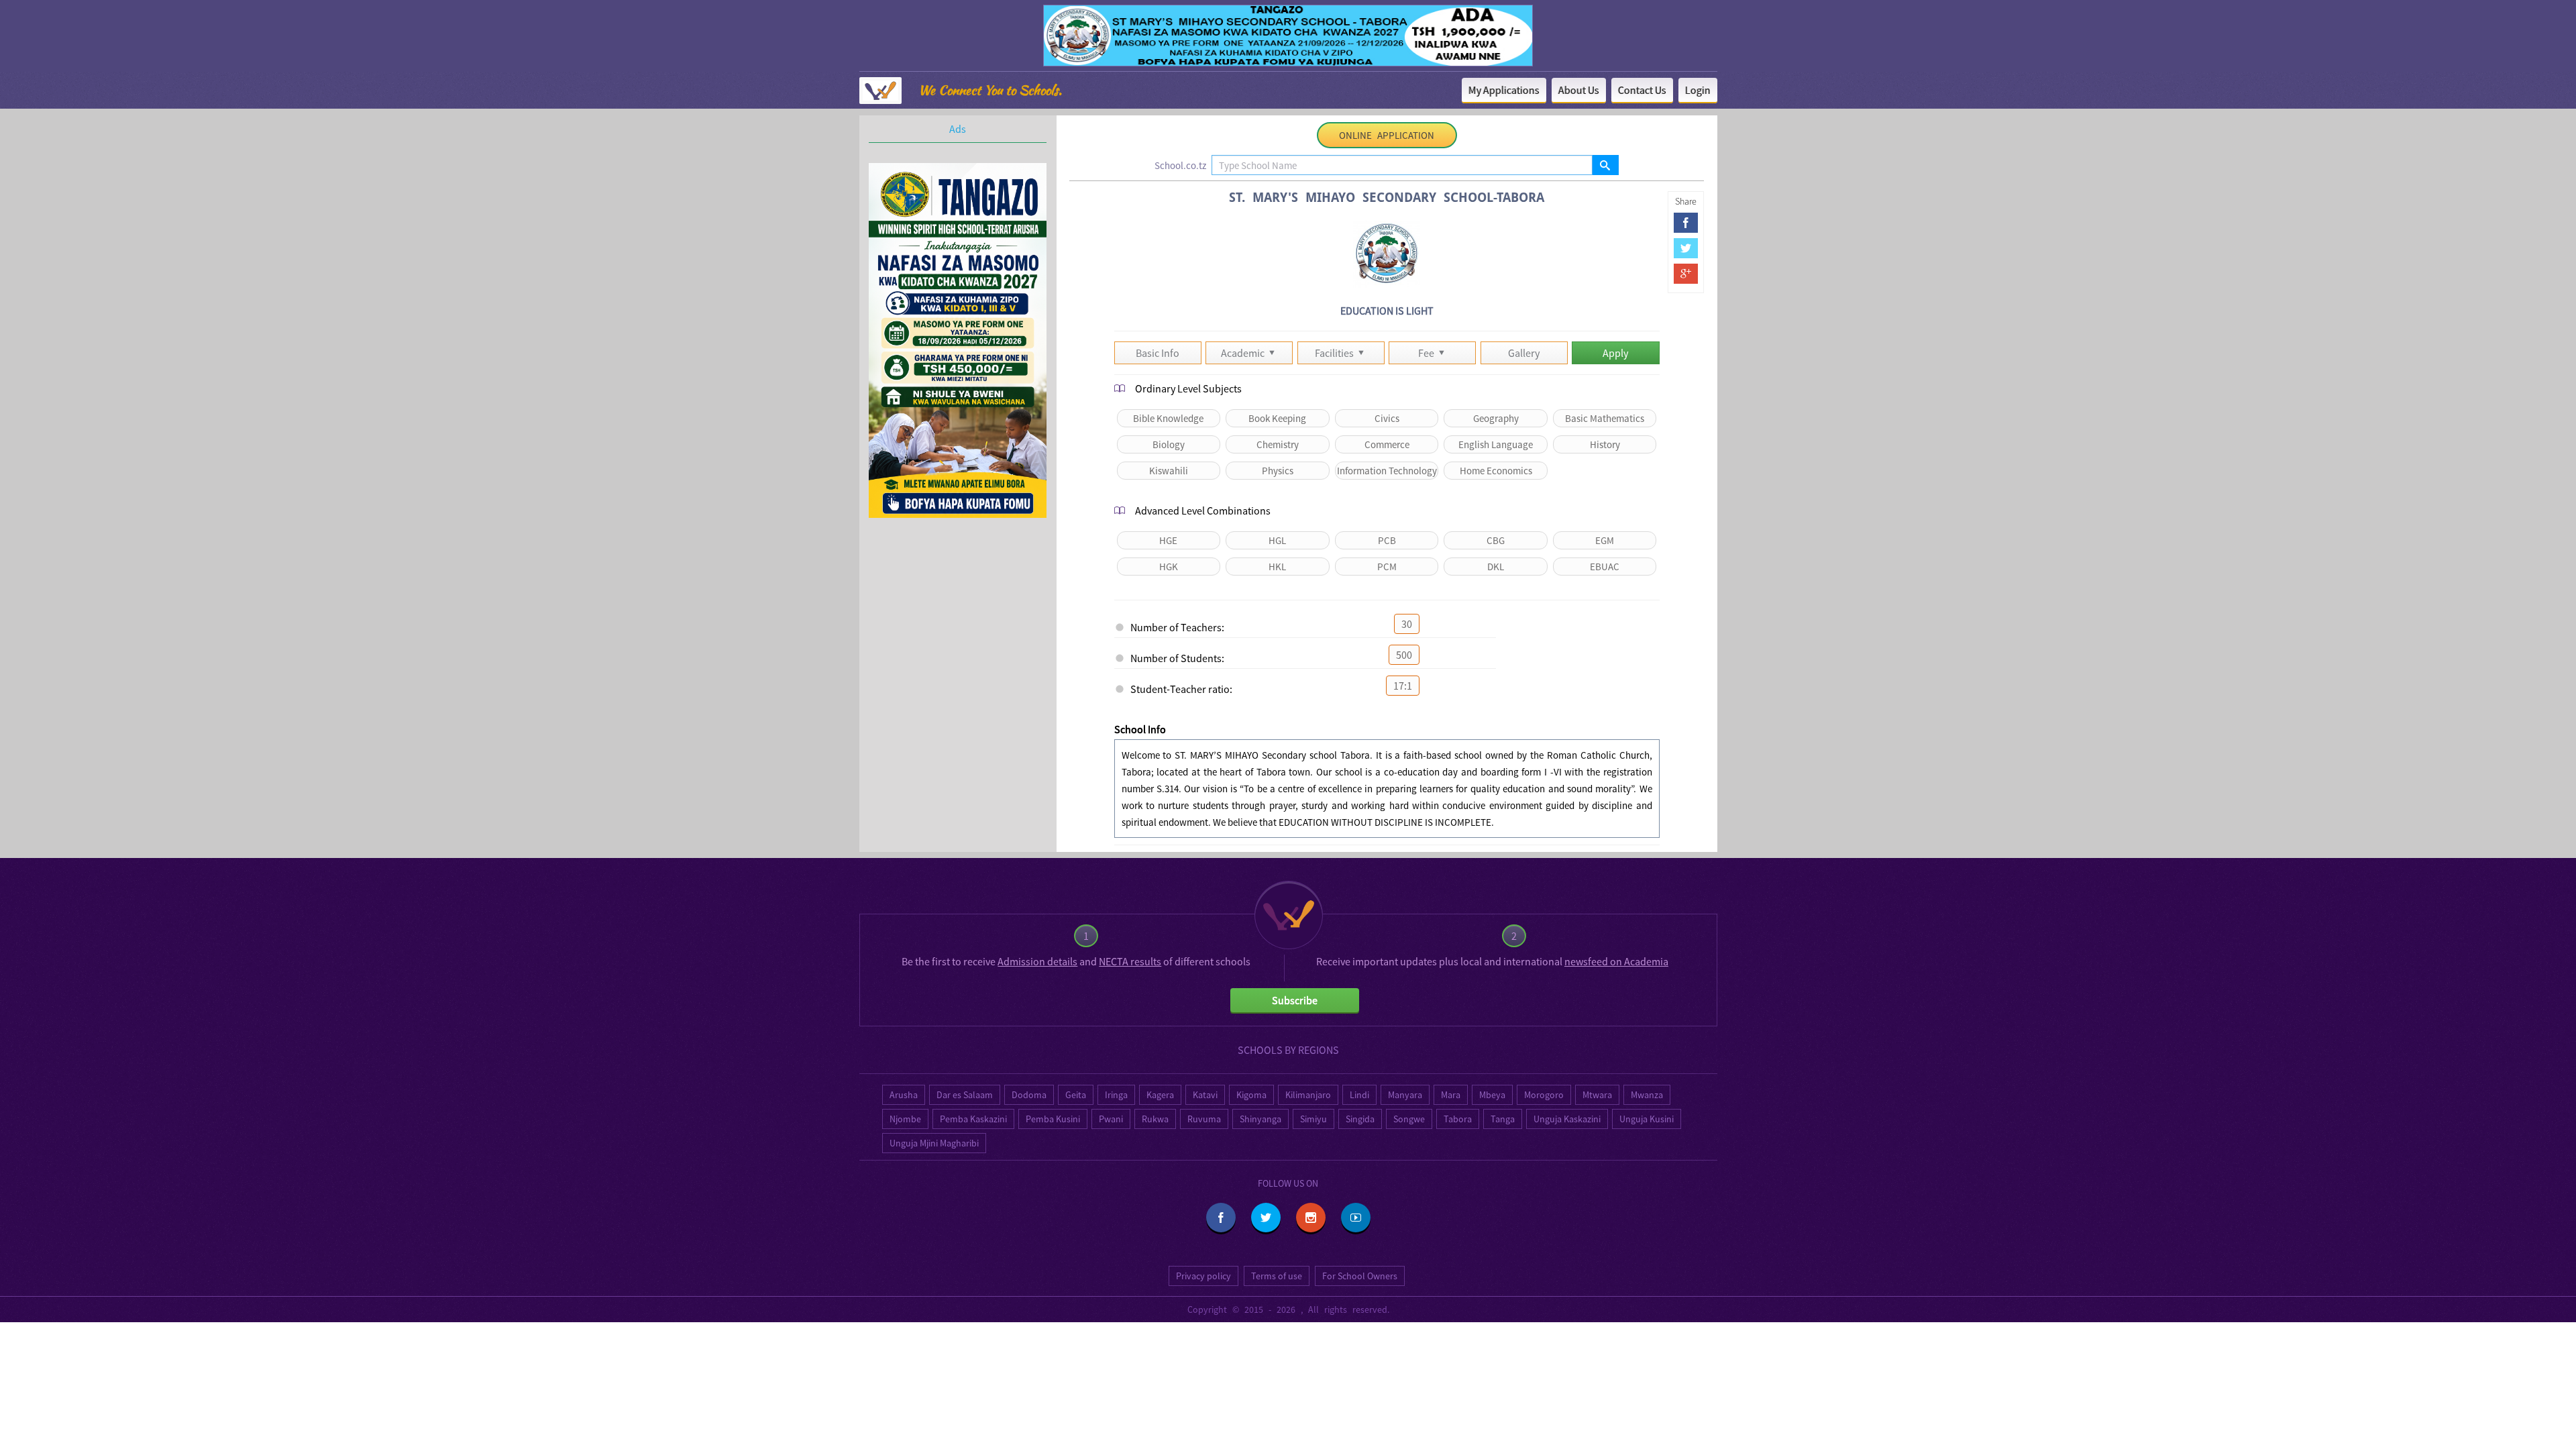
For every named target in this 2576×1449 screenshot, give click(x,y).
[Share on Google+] (1686, 274)
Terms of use (1277, 1276)
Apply (1615, 353)
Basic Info (1158, 353)
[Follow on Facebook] (1221, 1218)
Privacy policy (1203, 1276)
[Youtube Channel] (1356, 1218)
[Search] (1605, 165)
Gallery (1524, 353)
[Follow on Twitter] (1266, 1218)
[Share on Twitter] (1686, 248)
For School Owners (1360, 1276)
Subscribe (1295, 1000)
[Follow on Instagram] (1311, 1218)
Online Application (1387, 135)
